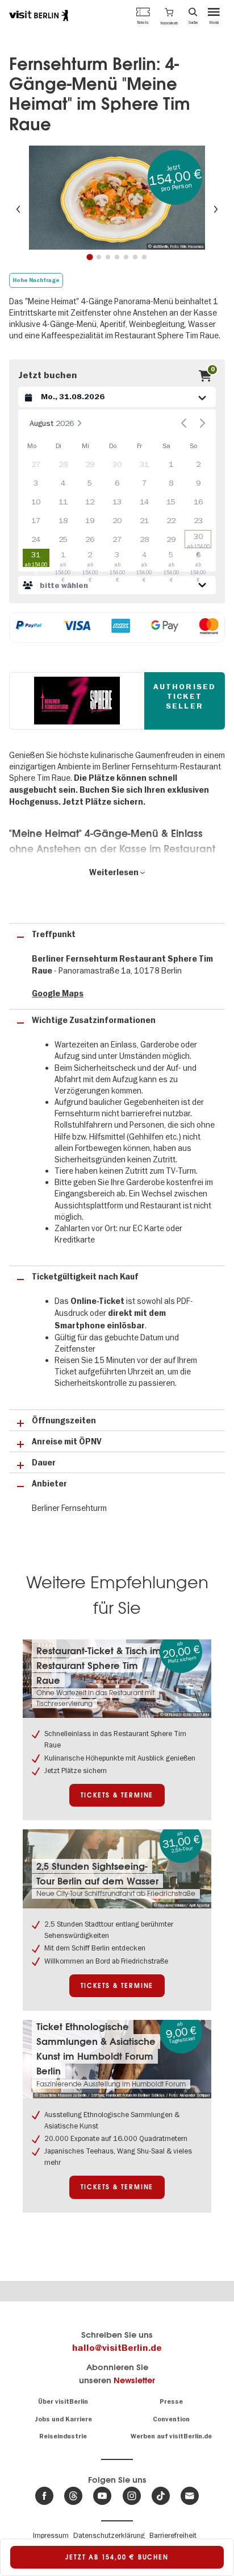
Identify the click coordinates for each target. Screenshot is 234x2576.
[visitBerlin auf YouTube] (102, 2496)
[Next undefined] (202, 423)
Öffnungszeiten (64, 1421)
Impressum (51, 2535)
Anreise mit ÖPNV (67, 1442)
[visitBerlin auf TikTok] (161, 2496)
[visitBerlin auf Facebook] (44, 2496)
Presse (171, 2402)
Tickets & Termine (117, 1795)
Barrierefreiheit (173, 2535)
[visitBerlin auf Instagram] (132, 2496)
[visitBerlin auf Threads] (73, 2496)
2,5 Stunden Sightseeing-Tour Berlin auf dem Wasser (97, 1874)
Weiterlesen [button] (115, 873)
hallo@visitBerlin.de (117, 2348)
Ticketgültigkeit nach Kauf (85, 1277)
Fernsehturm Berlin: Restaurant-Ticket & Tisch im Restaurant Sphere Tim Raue (99, 1658)
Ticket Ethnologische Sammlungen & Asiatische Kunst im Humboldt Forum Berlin (96, 2049)
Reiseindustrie (63, 2436)
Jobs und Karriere (63, 2419)
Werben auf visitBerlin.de (171, 2436)
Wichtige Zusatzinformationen (94, 1020)
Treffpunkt (54, 935)
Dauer (44, 1463)
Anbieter (49, 1484)
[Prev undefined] (184, 423)
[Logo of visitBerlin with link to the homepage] (39, 15)
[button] (169, 15)
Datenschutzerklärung (109, 2535)
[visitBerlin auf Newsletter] (190, 2496)
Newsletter (134, 2380)
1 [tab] (89, 257)
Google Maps (58, 994)
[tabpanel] (117, 198)
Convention (171, 2419)
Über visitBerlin (63, 2402)
